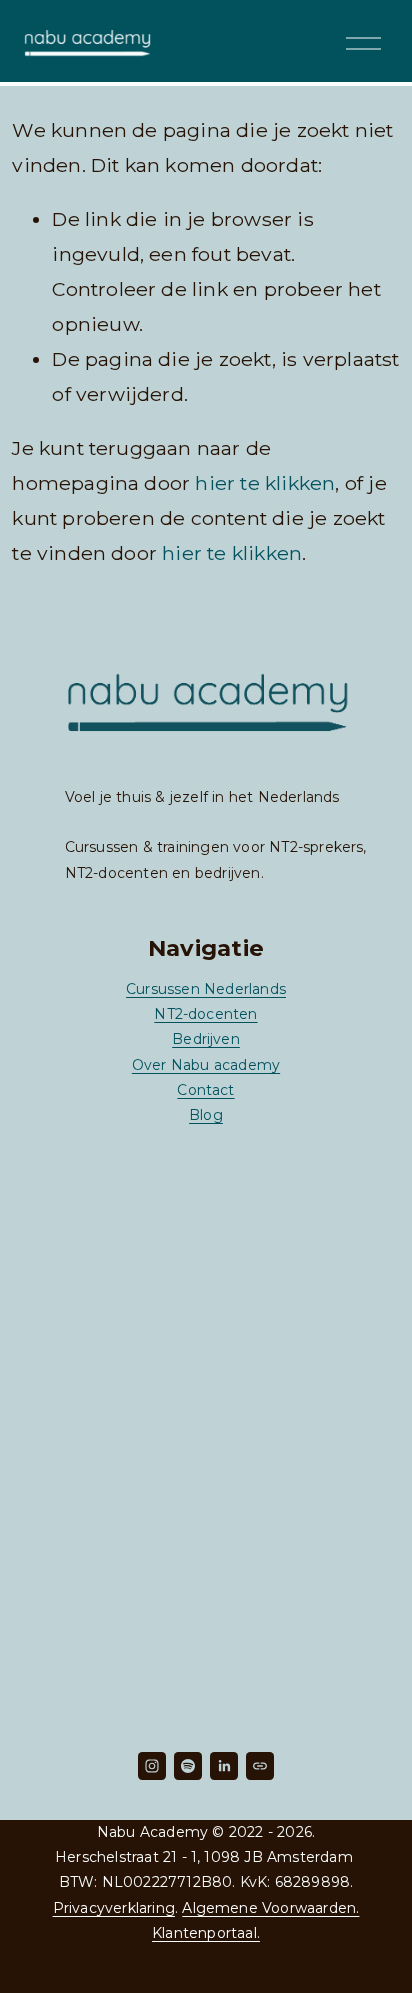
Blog (206, 1115)
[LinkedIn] (224, 1766)
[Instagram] (152, 1766)
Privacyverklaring (114, 1908)
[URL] (260, 1766)
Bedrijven (206, 1039)
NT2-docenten (205, 1014)
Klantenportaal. (206, 1933)
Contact (205, 1090)
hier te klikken (265, 483)
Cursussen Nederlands (206, 989)
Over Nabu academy (206, 1065)
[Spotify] (188, 1766)
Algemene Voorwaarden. (270, 1908)
